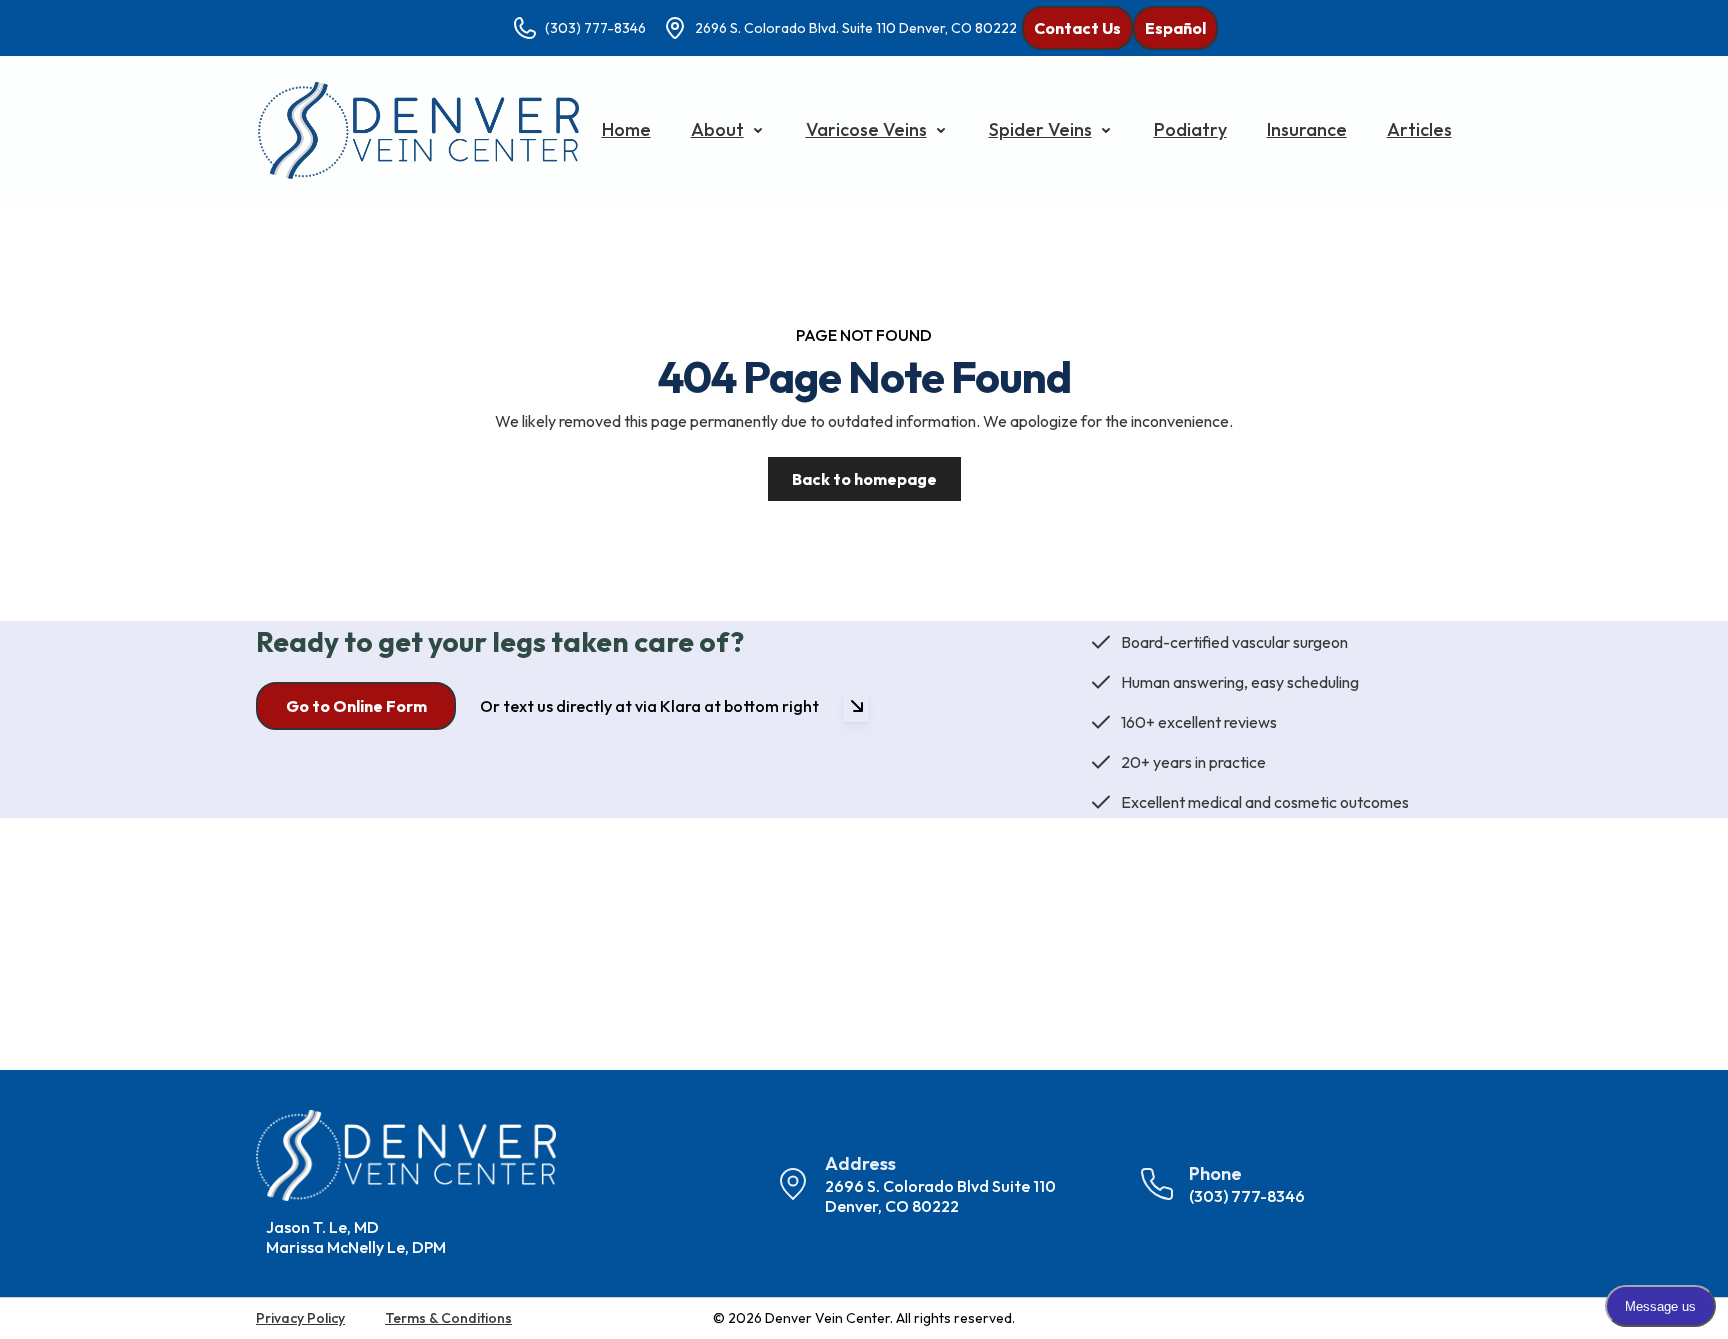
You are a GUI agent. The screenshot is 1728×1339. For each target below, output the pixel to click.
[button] (728, 130)
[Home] (418, 130)
